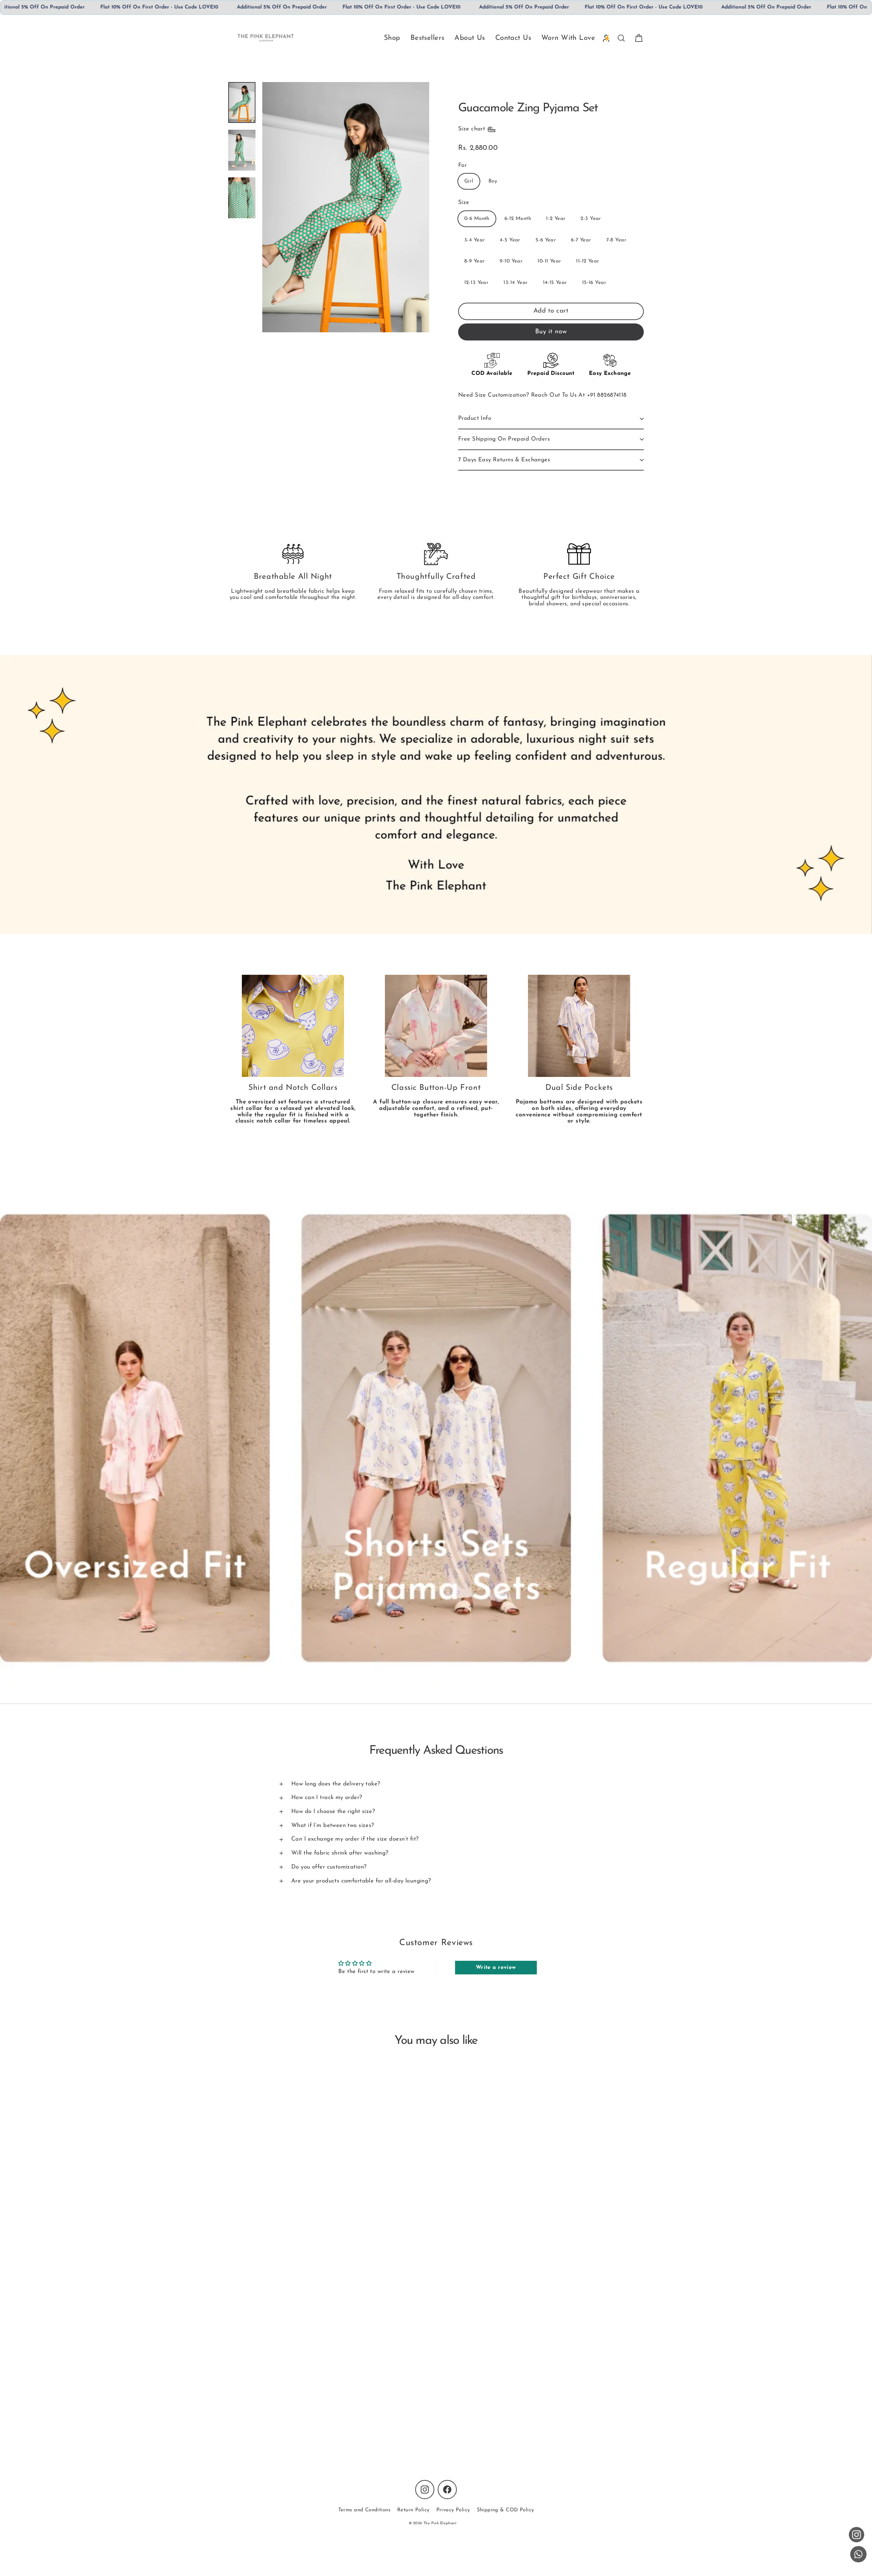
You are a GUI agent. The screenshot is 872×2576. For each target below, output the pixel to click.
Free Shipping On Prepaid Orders (504, 439)
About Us (470, 38)
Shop (392, 38)
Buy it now (551, 332)
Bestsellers (427, 38)
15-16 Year (594, 283)
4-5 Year (510, 240)
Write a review (496, 1968)
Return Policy (413, 2510)
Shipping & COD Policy (505, 2510)
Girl (469, 181)
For (462, 165)
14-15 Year (555, 283)
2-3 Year (591, 219)
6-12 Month (518, 219)
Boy (493, 181)
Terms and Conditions (364, 2510)
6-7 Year (581, 240)
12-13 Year (476, 283)
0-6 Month (477, 219)
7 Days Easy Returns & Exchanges (504, 460)
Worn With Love (568, 38)
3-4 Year (474, 240)
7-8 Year (616, 240)
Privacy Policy (453, 2510)
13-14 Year (516, 283)
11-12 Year (588, 261)
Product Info (475, 418)
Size (464, 202)
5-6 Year (546, 240)
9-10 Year (511, 261)
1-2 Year (556, 219)
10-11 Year (549, 261)
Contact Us (513, 38)
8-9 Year (474, 261)
